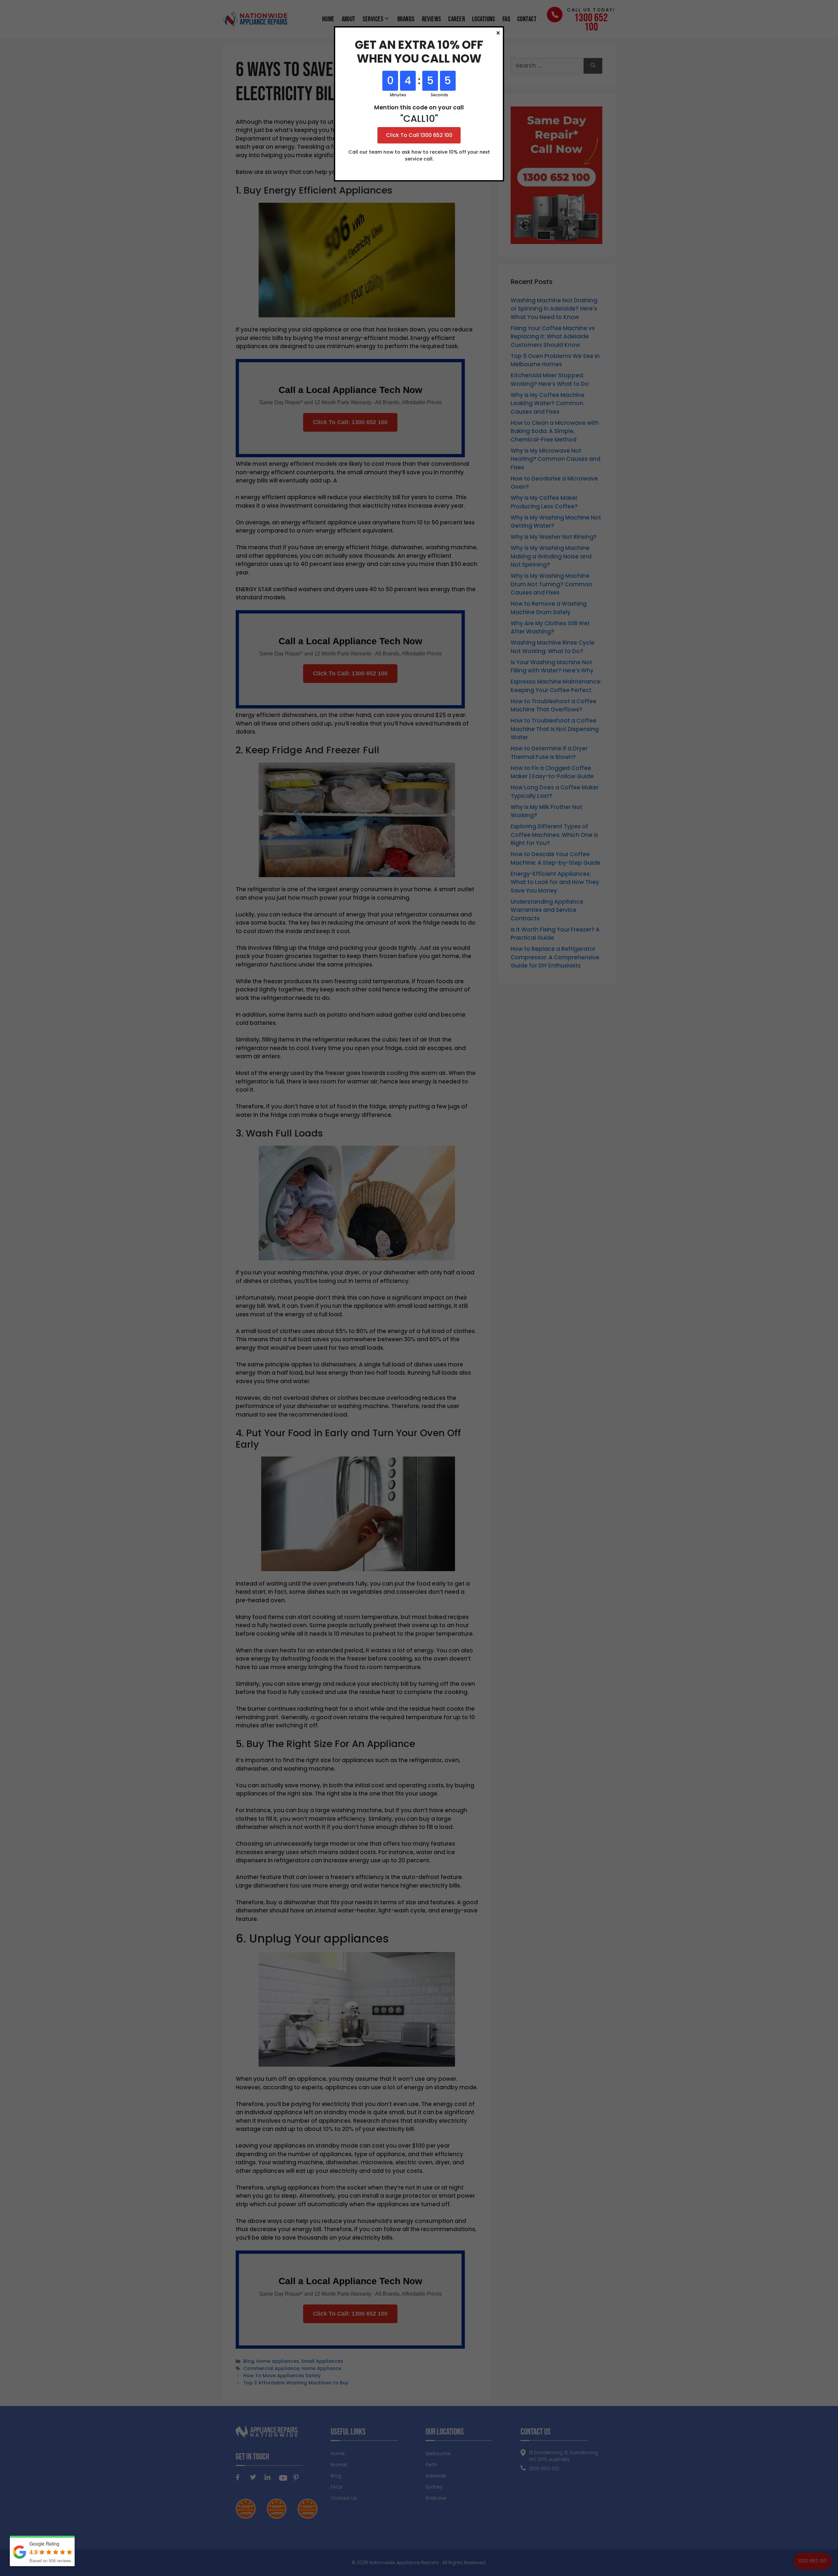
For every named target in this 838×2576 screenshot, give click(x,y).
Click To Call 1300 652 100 (419, 135)
